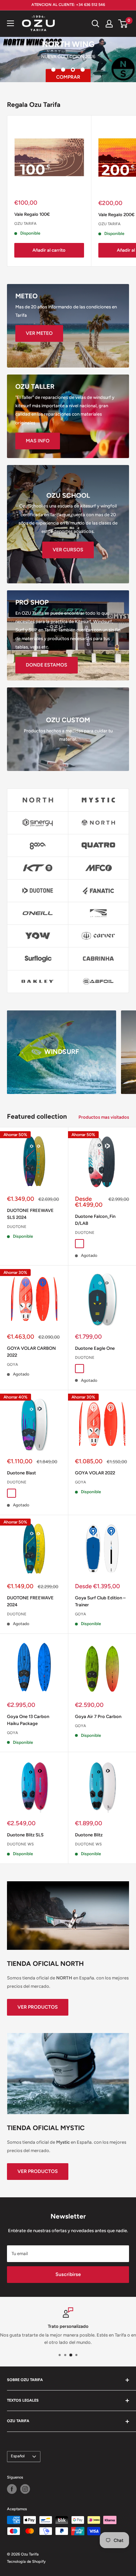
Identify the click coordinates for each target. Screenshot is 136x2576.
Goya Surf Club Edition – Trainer (100, 1601)
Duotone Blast (21, 1473)
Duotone (17, 1227)
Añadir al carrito (49, 250)
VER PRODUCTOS (38, 2007)
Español (18, 2456)
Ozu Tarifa (25, 224)
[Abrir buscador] (96, 24)
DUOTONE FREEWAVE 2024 (30, 1601)
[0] (123, 24)
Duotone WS (20, 1844)
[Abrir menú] (10, 23)
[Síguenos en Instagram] (25, 2489)
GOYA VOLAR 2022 (95, 1473)
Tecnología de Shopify (26, 2562)
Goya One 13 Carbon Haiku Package (28, 1720)
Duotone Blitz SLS (25, 1835)
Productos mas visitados (104, 1117)
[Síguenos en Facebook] (12, 2489)
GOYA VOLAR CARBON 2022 (31, 1352)
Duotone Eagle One (95, 1348)
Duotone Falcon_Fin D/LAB (95, 1220)
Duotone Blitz (89, 1835)
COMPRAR (68, 77)
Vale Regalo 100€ (32, 214)
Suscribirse (68, 2274)
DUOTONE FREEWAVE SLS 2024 (30, 1214)
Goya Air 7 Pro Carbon (98, 1716)
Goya (13, 1365)
